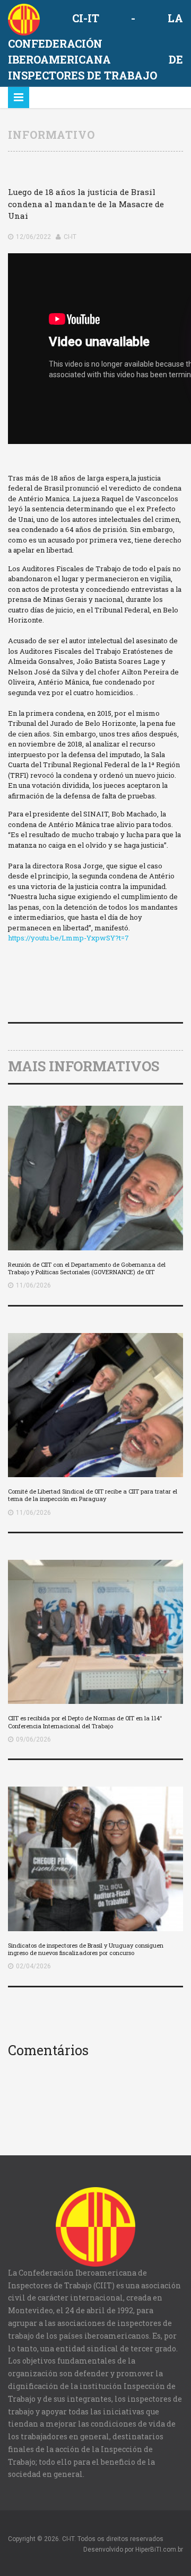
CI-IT (70, 237)
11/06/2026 (33, 1285)
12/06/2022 (33, 237)
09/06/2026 (33, 1739)
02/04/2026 (33, 1966)
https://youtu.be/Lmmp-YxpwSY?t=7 (68, 938)
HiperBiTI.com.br (159, 2550)
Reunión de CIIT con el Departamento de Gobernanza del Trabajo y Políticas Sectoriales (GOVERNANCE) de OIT (87, 1268)
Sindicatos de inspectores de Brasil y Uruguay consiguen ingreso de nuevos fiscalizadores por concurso (86, 1949)
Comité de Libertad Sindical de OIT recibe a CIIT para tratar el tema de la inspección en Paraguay (93, 1495)
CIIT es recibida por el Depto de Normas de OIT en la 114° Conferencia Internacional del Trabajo (85, 1722)
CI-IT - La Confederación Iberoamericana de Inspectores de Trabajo (95, 47)
